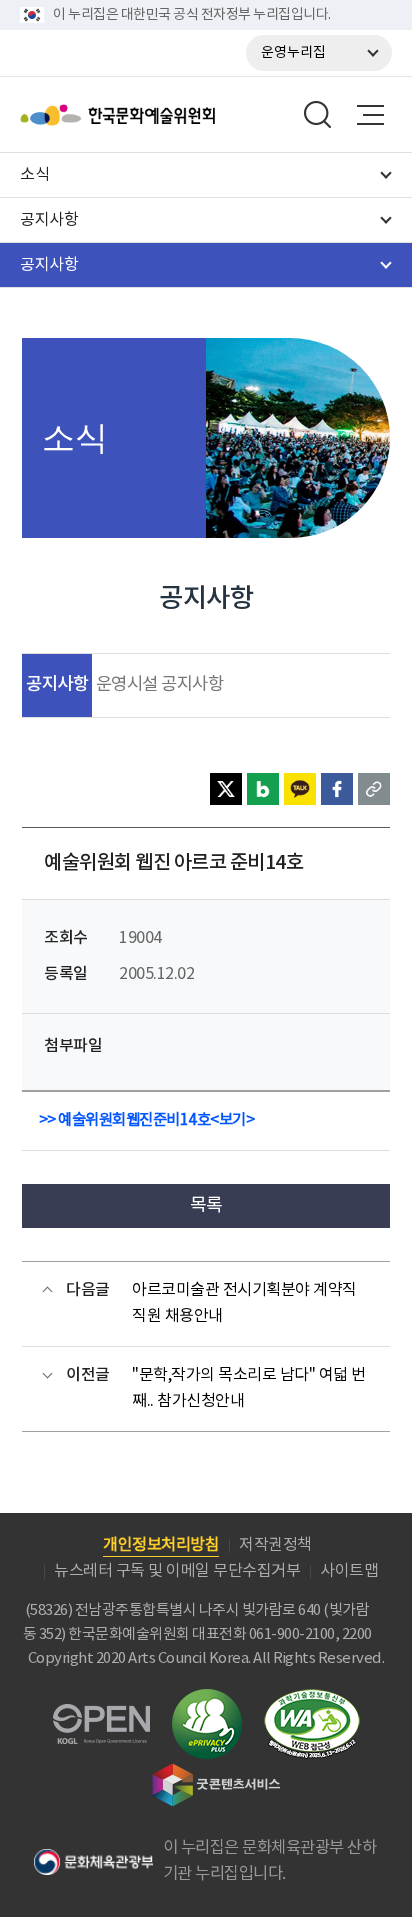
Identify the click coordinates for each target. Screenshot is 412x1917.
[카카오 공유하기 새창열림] (300, 789)
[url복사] (374, 789)
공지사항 (57, 684)
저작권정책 (275, 1545)
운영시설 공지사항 (160, 685)
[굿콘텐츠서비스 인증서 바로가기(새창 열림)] (216, 1772)
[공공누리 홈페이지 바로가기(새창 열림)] (101, 1715)
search (318, 115)
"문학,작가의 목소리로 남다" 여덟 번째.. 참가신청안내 (249, 1388)
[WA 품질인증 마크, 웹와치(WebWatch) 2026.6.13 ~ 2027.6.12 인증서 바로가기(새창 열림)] (312, 1698)
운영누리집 (293, 53)
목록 (206, 1205)
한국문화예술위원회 (168, 115)
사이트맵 (349, 1571)
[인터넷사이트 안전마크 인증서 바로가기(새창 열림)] (207, 1700)
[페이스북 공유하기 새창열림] (337, 789)
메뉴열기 (370, 115)
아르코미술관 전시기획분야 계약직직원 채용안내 (244, 1303)
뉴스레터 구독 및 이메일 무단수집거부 (177, 1571)
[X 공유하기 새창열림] (226, 789)
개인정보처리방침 (161, 1545)
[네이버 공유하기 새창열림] (263, 789)
